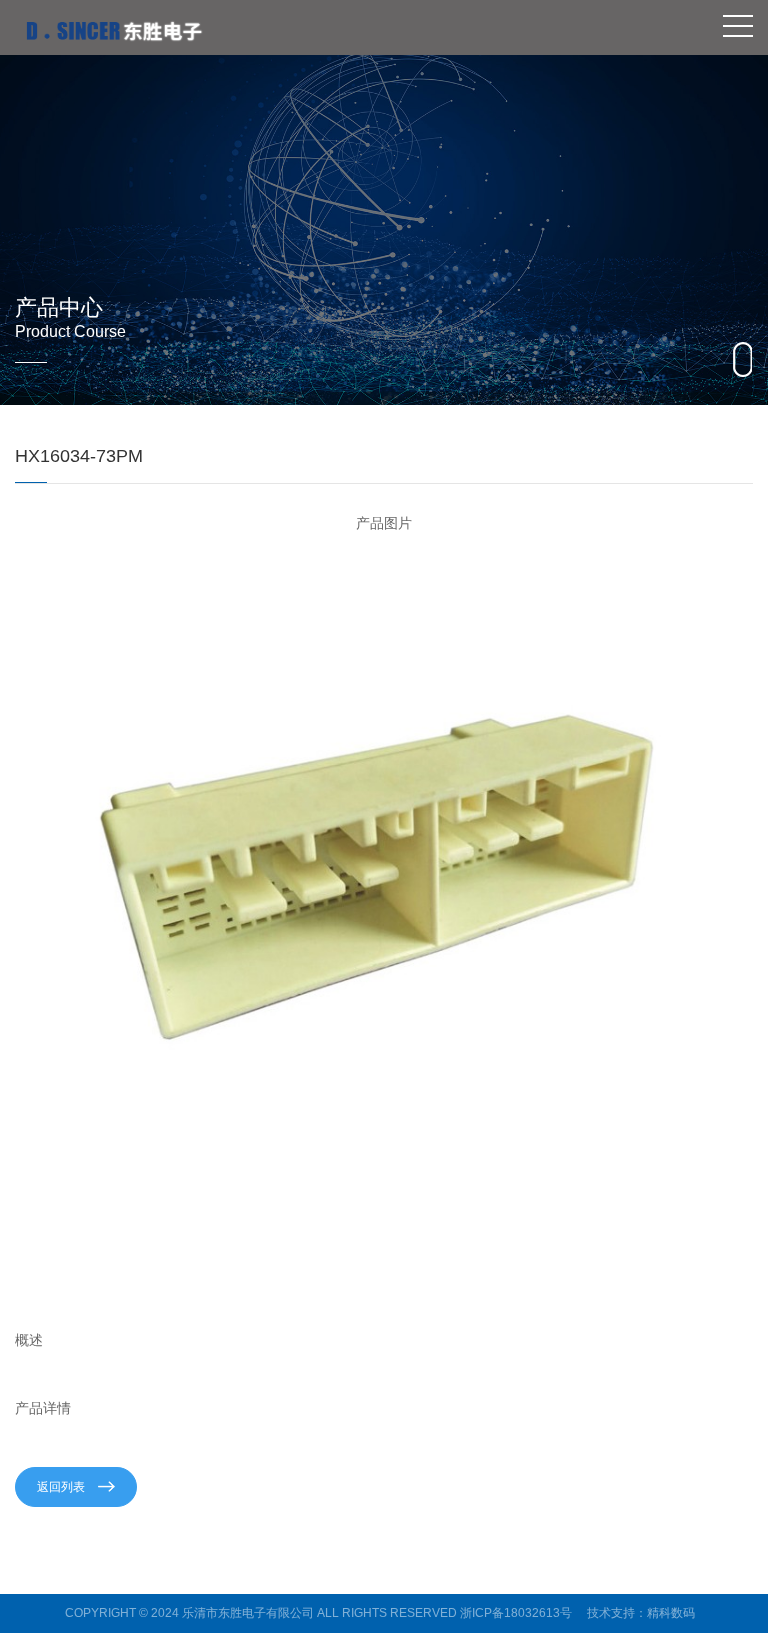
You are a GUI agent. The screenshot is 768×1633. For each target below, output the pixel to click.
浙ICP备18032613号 (516, 1613)
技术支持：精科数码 (641, 1613)
